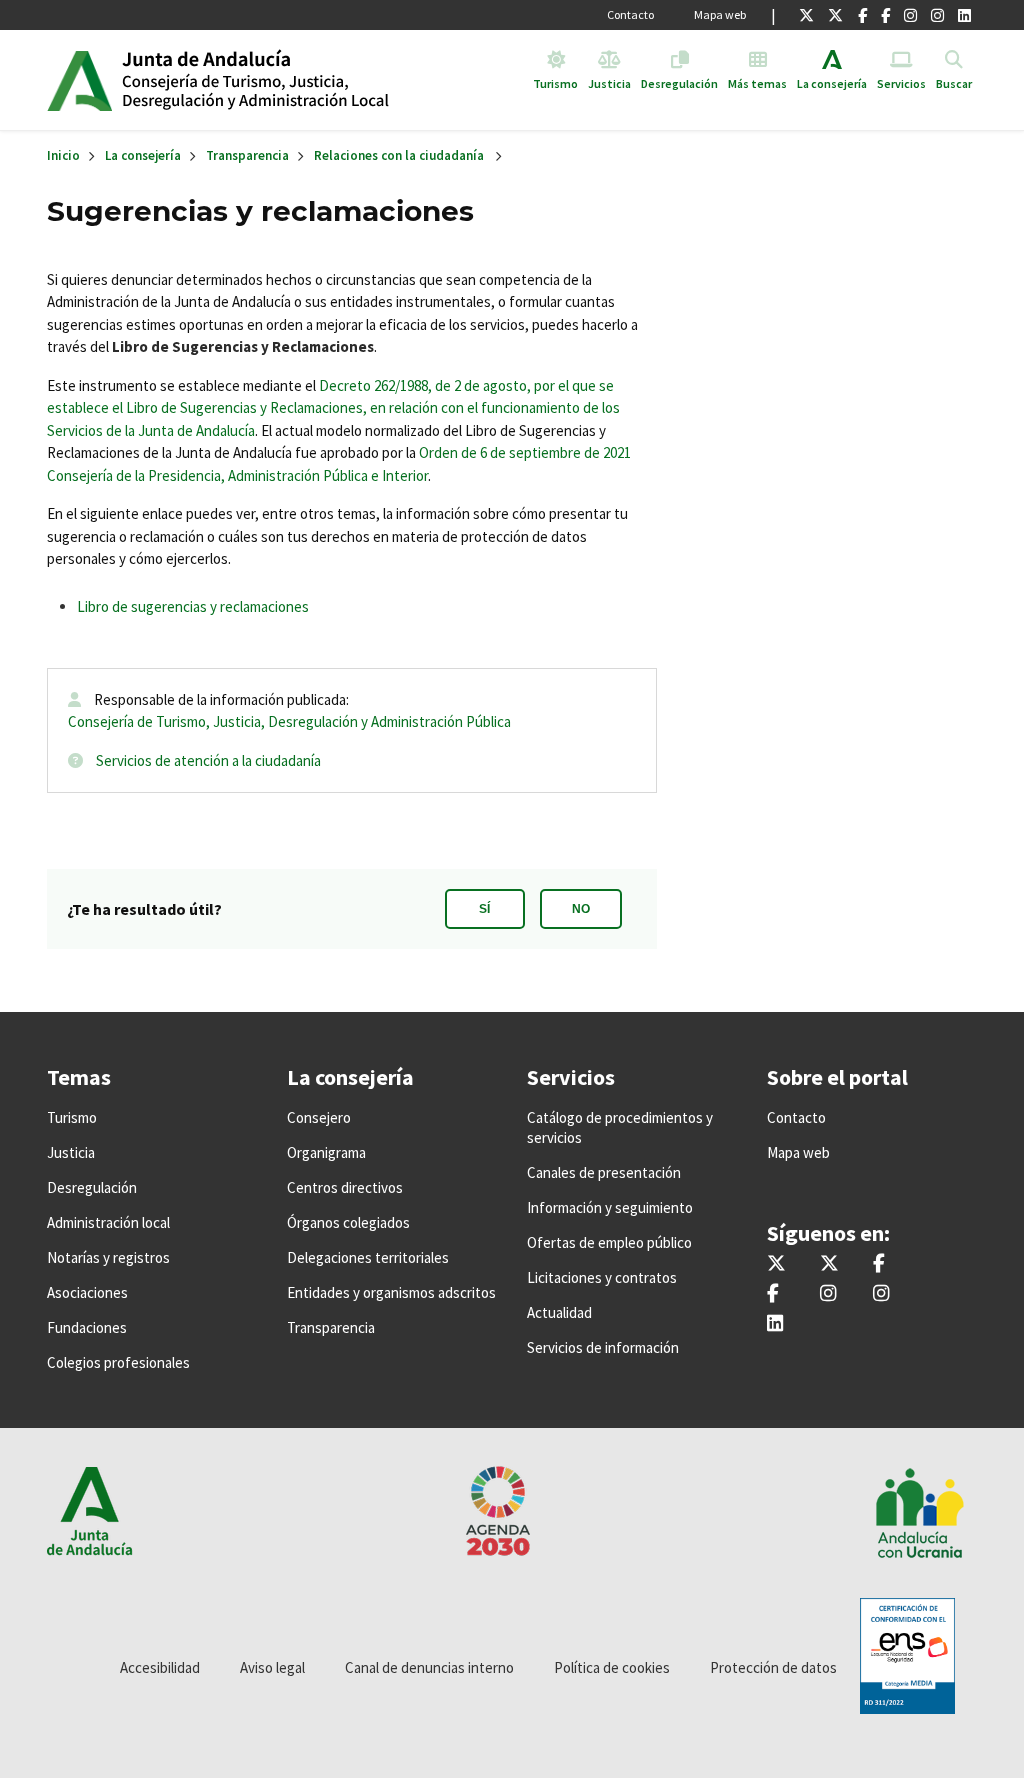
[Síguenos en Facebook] (862, 15)
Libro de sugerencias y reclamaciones (193, 606)
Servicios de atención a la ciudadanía (208, 760)
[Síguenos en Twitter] (806, 15)
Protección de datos (773, 1667)
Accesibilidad (160, 1667)
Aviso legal (272, 1667)
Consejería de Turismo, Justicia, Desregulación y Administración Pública (289, 721)
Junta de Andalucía (79, 80)
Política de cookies (612, 1667)
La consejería (143, 155)
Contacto (630, 14)
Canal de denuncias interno (429, 1667)
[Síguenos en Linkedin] (964, 15)
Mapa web (720, 14)
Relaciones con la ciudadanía (399, 155)
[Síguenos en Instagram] (910, 15)
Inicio (275, 80)
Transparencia (247, 155)
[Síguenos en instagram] (937, 15)
